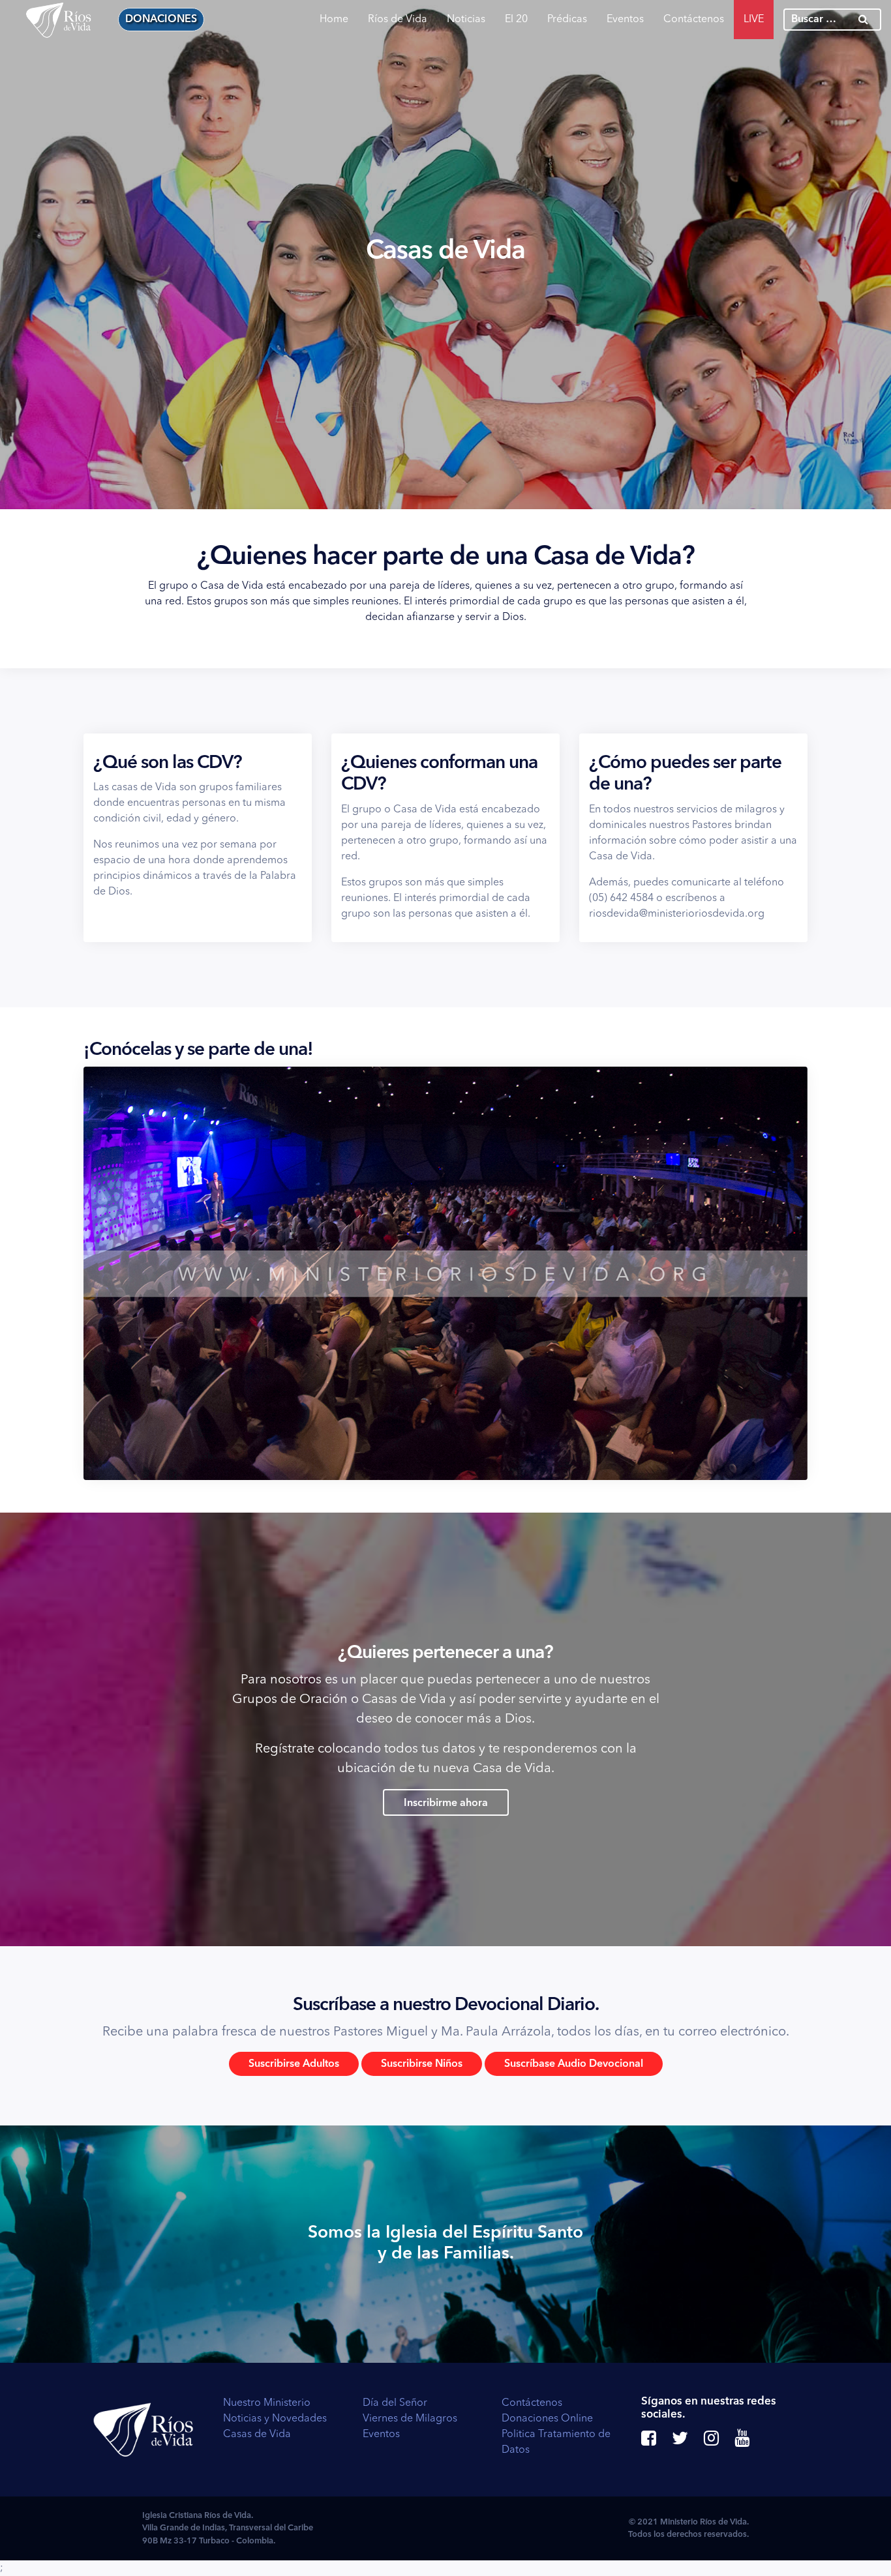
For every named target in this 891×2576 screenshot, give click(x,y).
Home (334, 20)
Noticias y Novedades (275, 2419)
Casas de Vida (257, 2435)
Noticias (466, 20)
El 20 (516, 20)
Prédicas (567, 20)
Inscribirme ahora (446, 1803)
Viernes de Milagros (410, 2419)
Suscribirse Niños (422, 2064)
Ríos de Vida (398, 20)
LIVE (754, 20)
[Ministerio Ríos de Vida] (59, 20)
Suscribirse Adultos (294, 2064)
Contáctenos (694, 20)
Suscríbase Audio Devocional (574, 2064)
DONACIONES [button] (161, 20)
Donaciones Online (547, 2419)
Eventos (625, 20)
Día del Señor (395, 2403)
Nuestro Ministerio (267, 2403)
